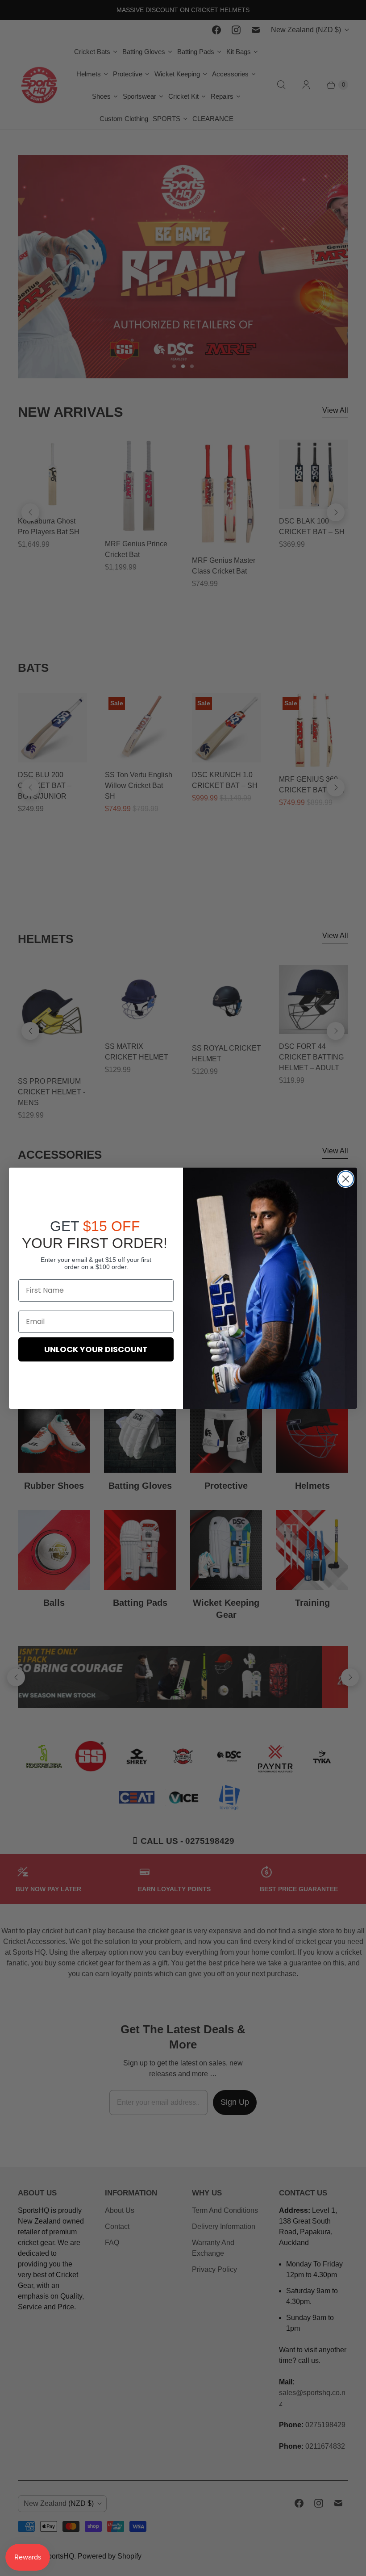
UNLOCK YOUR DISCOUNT (96, 1349)
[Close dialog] (346, 1179)
